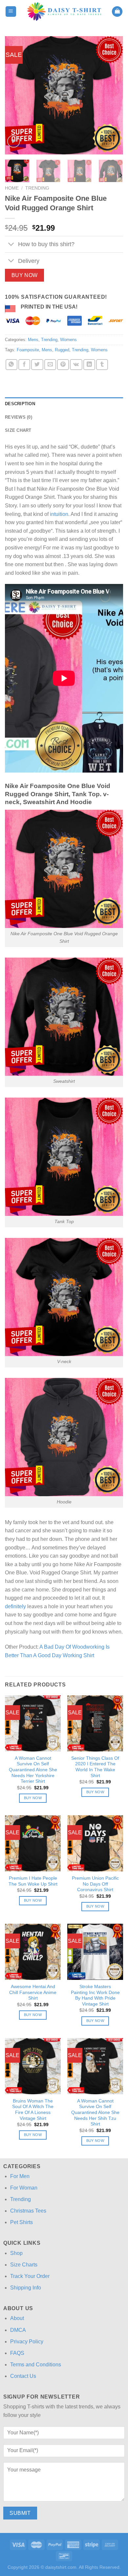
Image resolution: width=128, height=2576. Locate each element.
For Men (20, 2176)
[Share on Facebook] (24, 365)
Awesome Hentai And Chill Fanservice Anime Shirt (33, 1992)
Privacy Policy (27, 2342)
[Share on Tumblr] (102, 365)
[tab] (64, 404)
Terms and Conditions (36, 2365)
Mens (33, 340)
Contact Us (23, 2376)
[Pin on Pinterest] (63, 365)
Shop (16, 2253)
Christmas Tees (28, 2211)
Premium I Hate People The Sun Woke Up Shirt (33, 1881)
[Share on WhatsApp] (11, 365)
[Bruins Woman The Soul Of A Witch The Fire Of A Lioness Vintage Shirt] (33, 2066)
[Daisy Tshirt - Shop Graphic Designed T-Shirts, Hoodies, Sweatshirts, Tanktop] (64, 12)
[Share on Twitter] (37, 365)
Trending (37, 188)
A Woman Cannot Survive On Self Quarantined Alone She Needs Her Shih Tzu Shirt (95, 2113)
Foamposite (28, 350)
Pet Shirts (21, 2222)
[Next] (113, 95)
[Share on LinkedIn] (89, 365)
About (17, 2318)
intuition (59, 514)
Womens (68, 340)
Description (20, 404)
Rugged (62, 350)
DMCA (18, 2330)
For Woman (24, 2188)
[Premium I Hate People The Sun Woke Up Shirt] (33, 1843)
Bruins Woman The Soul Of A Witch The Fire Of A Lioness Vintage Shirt (33, 2110)
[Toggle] (11, 245)
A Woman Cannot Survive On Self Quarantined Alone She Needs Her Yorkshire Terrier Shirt (33, 1770)
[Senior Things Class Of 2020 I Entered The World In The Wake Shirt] (95, 1723)
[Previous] (15, 95)
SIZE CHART (18, 430)
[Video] (14, 141)
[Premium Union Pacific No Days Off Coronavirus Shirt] (95, 1843)
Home (12, 188)
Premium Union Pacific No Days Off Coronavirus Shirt (95, 1884)
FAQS (17, 2353)
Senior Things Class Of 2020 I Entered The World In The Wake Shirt (95, 1767)
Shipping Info (26, 2288)
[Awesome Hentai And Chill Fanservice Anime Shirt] (33, 1952)
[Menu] (11, 12)
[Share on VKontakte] (76, 365)
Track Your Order (30, 2276)
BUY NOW (25, 275)
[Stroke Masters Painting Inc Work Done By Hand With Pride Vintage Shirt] (95, 1952)
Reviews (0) (19, 417)
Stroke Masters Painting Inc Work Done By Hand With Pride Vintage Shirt (95, 1995)
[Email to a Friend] (50, 365)
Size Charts (24, 2265)
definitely (15, 1606)
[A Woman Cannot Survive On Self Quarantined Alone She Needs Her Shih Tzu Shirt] (95, 2066)
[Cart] (117, 12)
